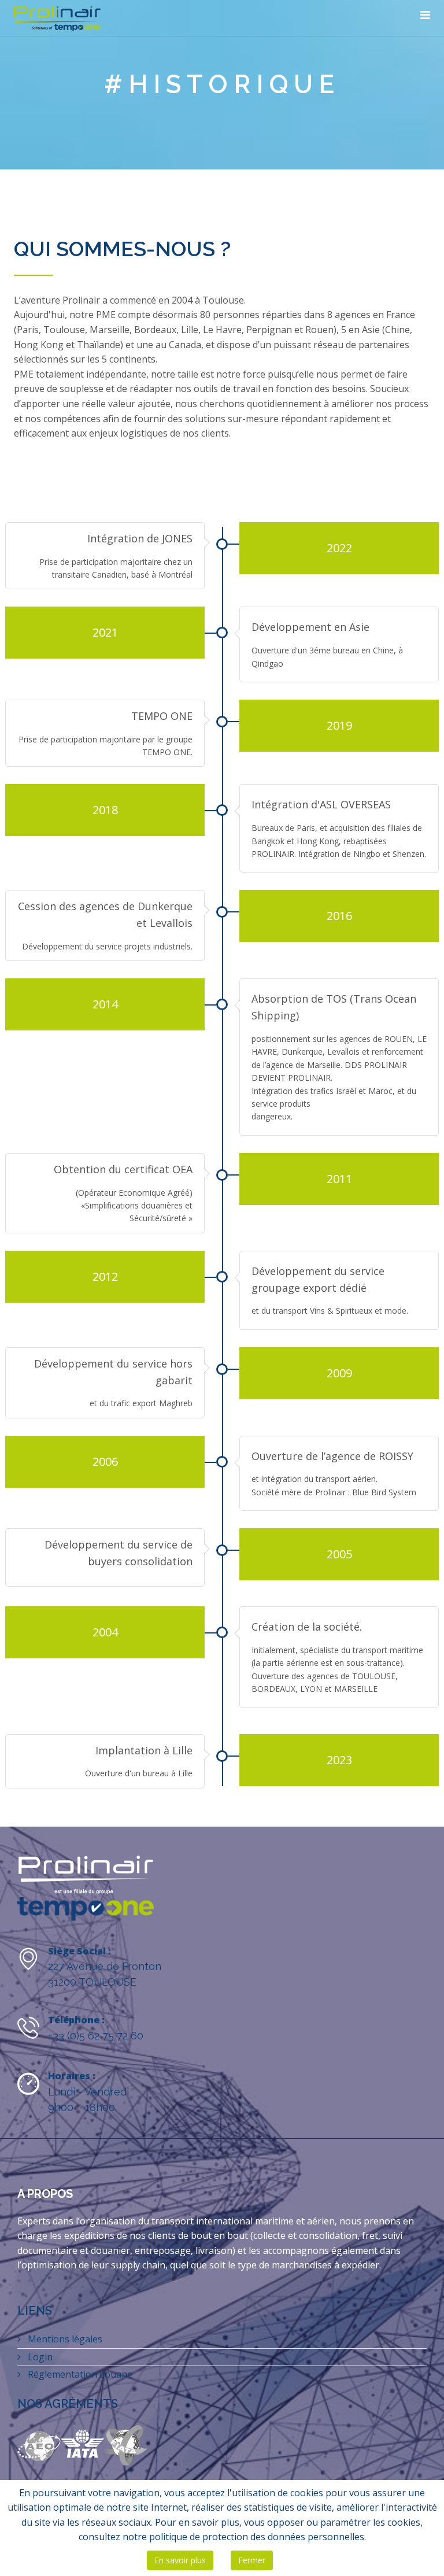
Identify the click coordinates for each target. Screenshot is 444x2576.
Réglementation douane (79, 2374)
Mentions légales (64, 2339)
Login (39, 2357)
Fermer (252, 2560)
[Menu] (425, 15)
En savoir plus (180, 2560)
